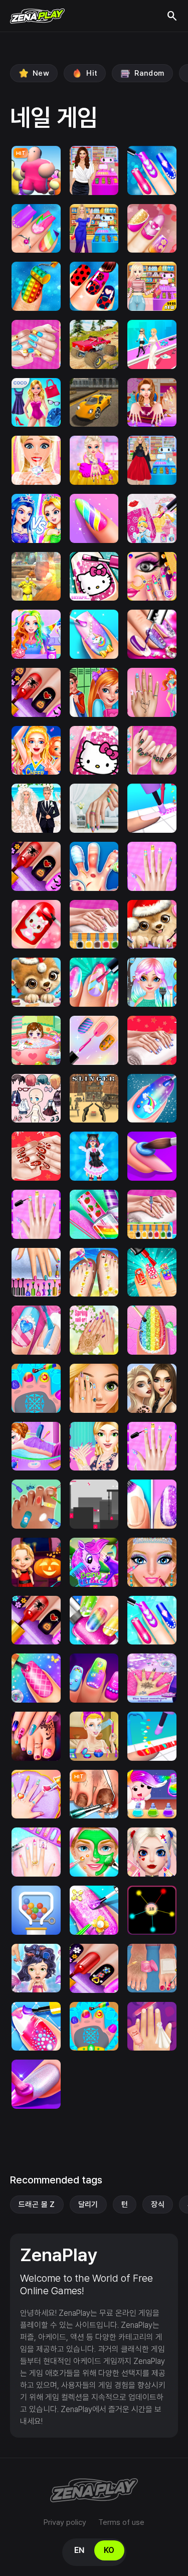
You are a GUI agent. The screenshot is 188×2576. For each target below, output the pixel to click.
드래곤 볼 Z (37, 2204)
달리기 (88, 2204)
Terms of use (121, 2522)
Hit (92, 73)
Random (149, 73)
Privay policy (65, 2522)
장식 (158, 2204)
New (41, 73)
